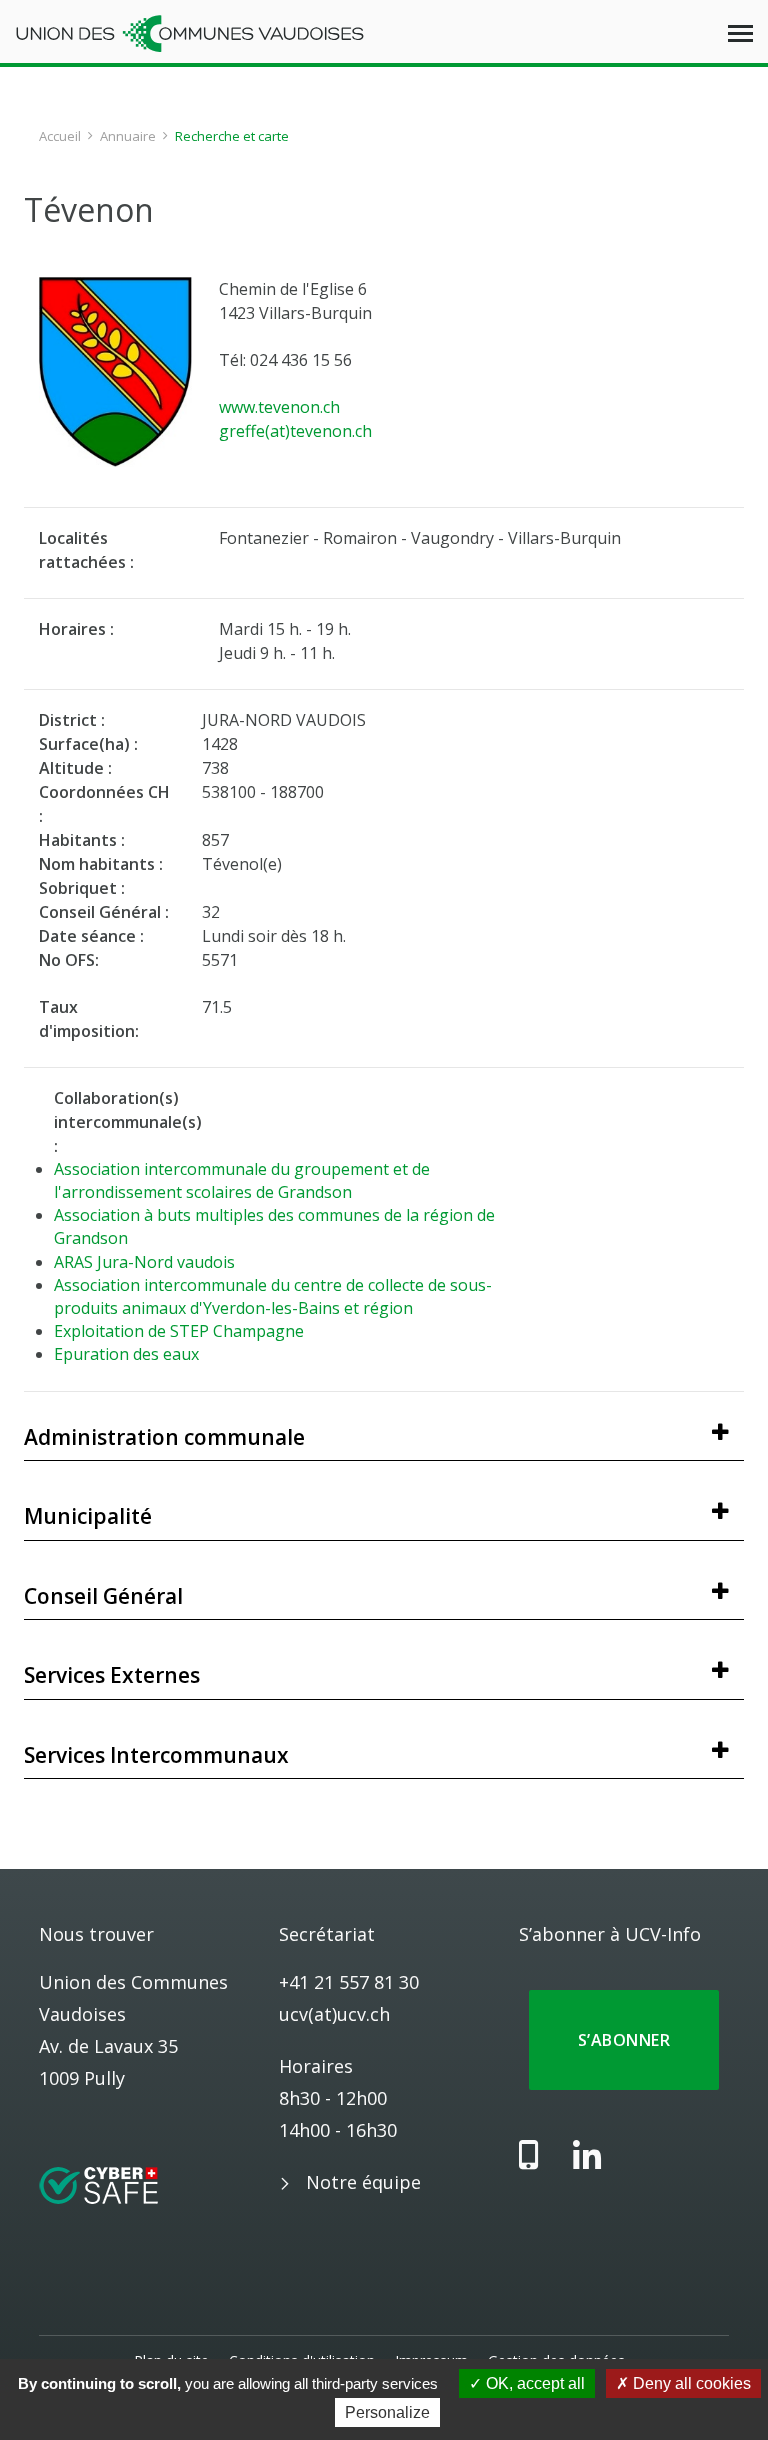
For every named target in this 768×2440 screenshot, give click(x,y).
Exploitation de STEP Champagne (179, 1331)
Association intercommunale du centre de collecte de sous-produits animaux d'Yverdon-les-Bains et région (273, 1296)
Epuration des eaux (126, 1354)
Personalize (387, 2412)
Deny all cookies (690, 2383)
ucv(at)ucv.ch (334, 2014)
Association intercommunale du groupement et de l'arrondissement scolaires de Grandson (242, 1180)
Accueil (60, 136)
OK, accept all (533, 2383)
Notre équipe (363, 2182)
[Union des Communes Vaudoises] (190, 32)
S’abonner (624, 2040)
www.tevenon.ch (279, 407)
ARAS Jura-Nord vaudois (144, 1262)
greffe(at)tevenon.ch (295, 431)
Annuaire (128, 136)
